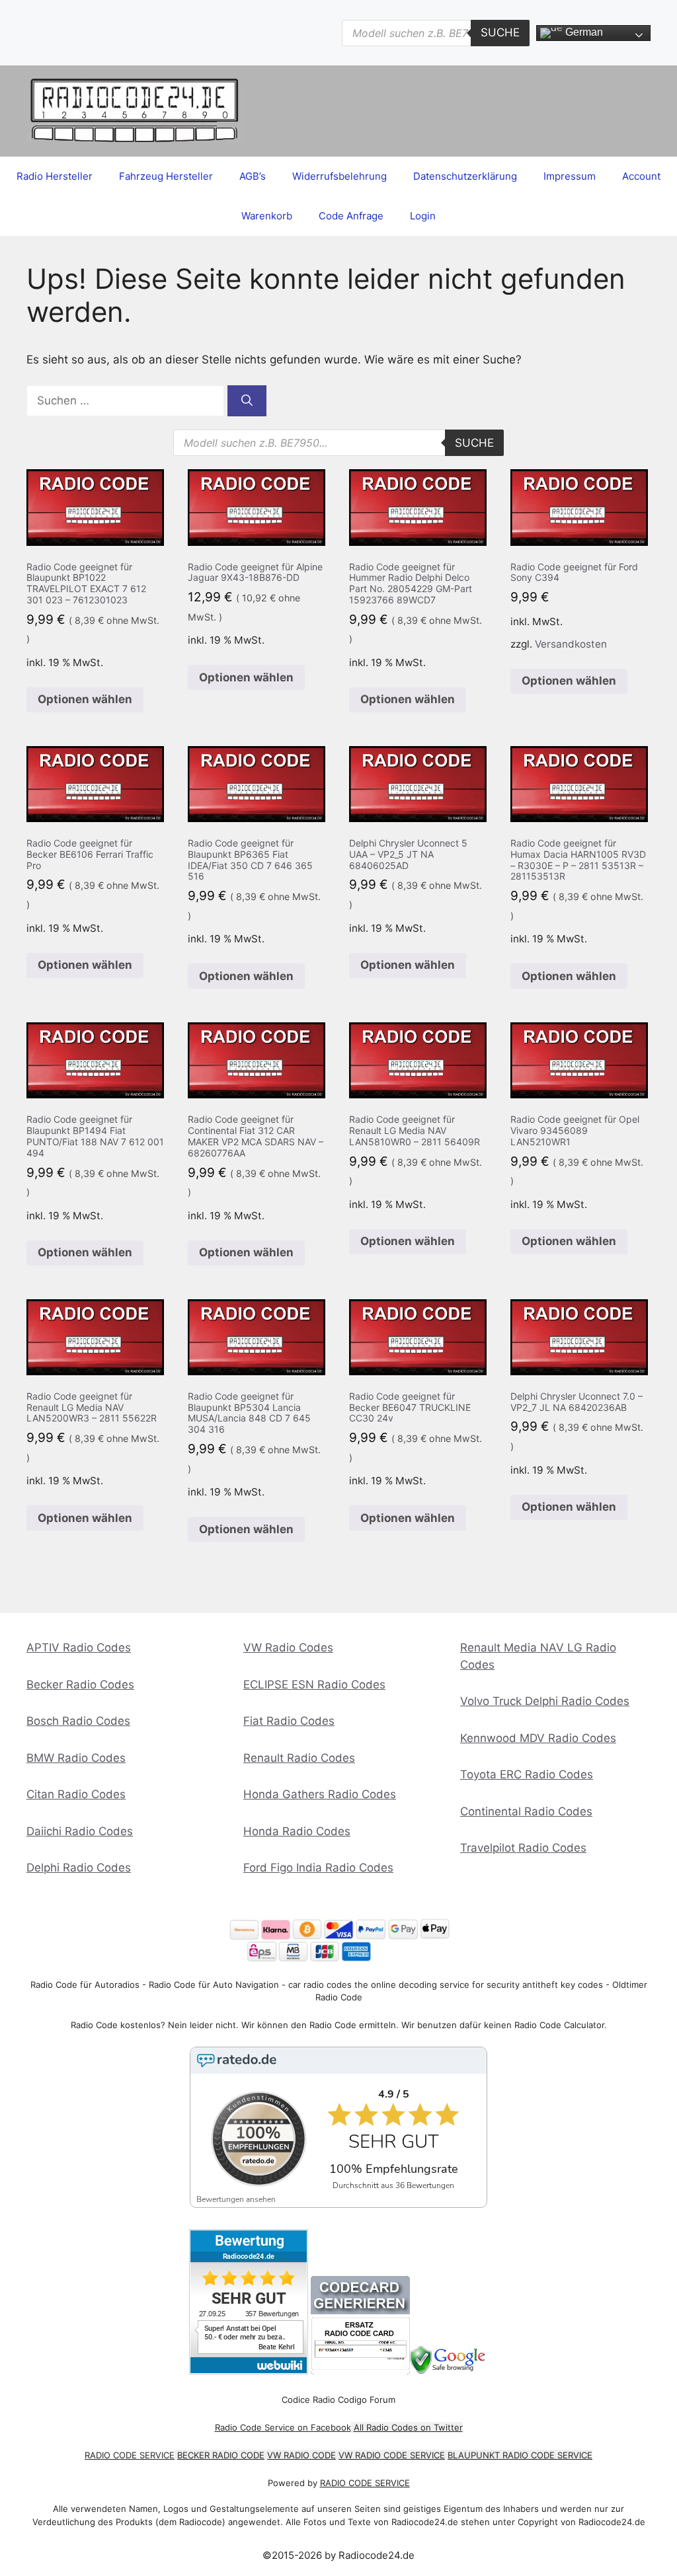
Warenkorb (267, 216)
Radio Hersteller (55, 176)
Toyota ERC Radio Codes (527, 1774)
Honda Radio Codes (297, 1831)
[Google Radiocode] (449, 2371)
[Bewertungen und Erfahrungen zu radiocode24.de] (249, 2371)
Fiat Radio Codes (289, 1721)
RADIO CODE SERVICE (130, 2455)
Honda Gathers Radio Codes (320, 1794)
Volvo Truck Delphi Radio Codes (545, 1701)
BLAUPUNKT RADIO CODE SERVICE (520, 2455)
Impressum (570, 176)
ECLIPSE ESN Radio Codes (314, 1685)
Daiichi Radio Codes (80, 1831)
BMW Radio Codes (76, 1758)
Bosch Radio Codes (78, 1721)
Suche (500, 32)
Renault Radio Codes (299, 1758)
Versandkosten (571, 644)
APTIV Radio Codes (79, 1648)
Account (641, 176)
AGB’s (253, 176)
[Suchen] (247, 401)
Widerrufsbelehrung (339, 176)
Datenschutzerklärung (465, 176)
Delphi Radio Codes (79, 1868)
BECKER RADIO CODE (221, 2455)
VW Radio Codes (288, 1648)
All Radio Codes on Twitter (408, 2427)
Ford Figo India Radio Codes (318, 1868)
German (583, 32)
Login (423, 216)
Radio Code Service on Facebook (283, 2427)
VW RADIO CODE (301, 2455)
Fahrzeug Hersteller (166, 176)
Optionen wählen (85, 699)
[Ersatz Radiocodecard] (360, 2371)
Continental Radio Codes (526, 1811)
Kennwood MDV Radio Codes (538, 1738)
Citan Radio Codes (76, 1794)
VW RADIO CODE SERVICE (392, 2455)
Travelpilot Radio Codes (523, 1848)
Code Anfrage (351, 216)
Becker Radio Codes (80, 1685)
